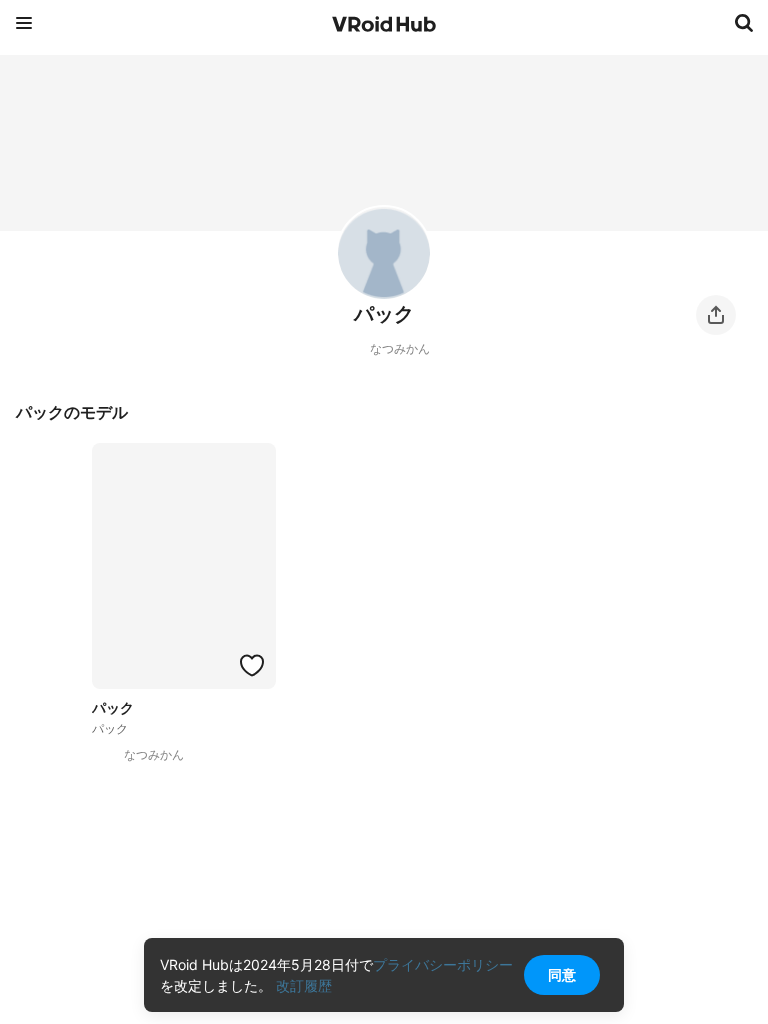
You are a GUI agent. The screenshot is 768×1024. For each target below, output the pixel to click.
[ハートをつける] (252, 665)
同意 (562, 974)
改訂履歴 (304, 985)
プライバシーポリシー (443, 964)
